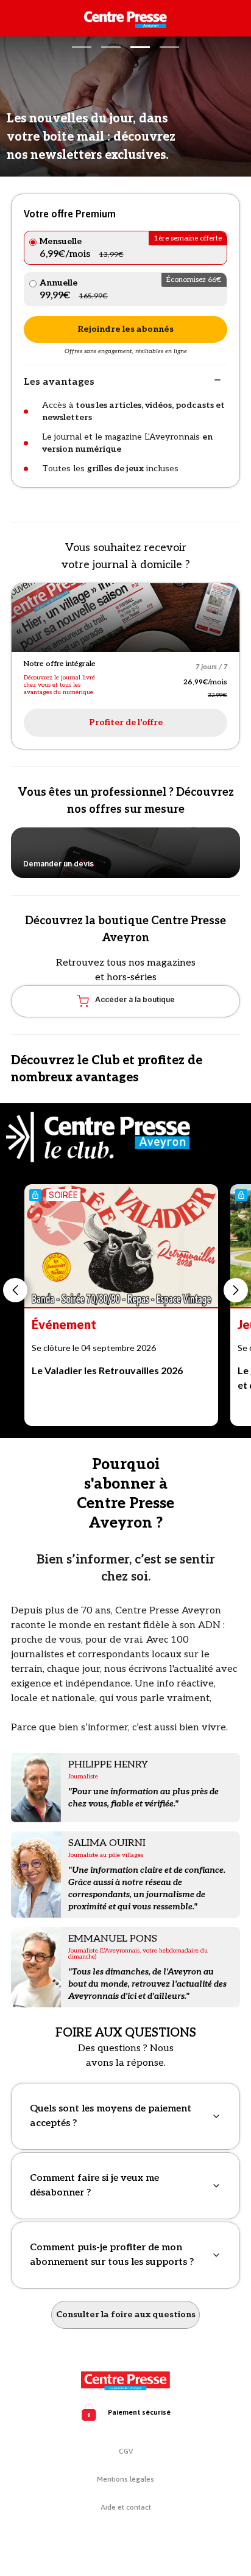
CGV (126, 2451)
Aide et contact (126, 2507)
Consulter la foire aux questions (126, 2315)
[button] (82, 47)
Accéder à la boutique (135, 999)
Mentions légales (125, 2479)
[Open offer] (125, 618)
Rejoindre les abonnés (125, 329)
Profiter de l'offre (126, 722)
